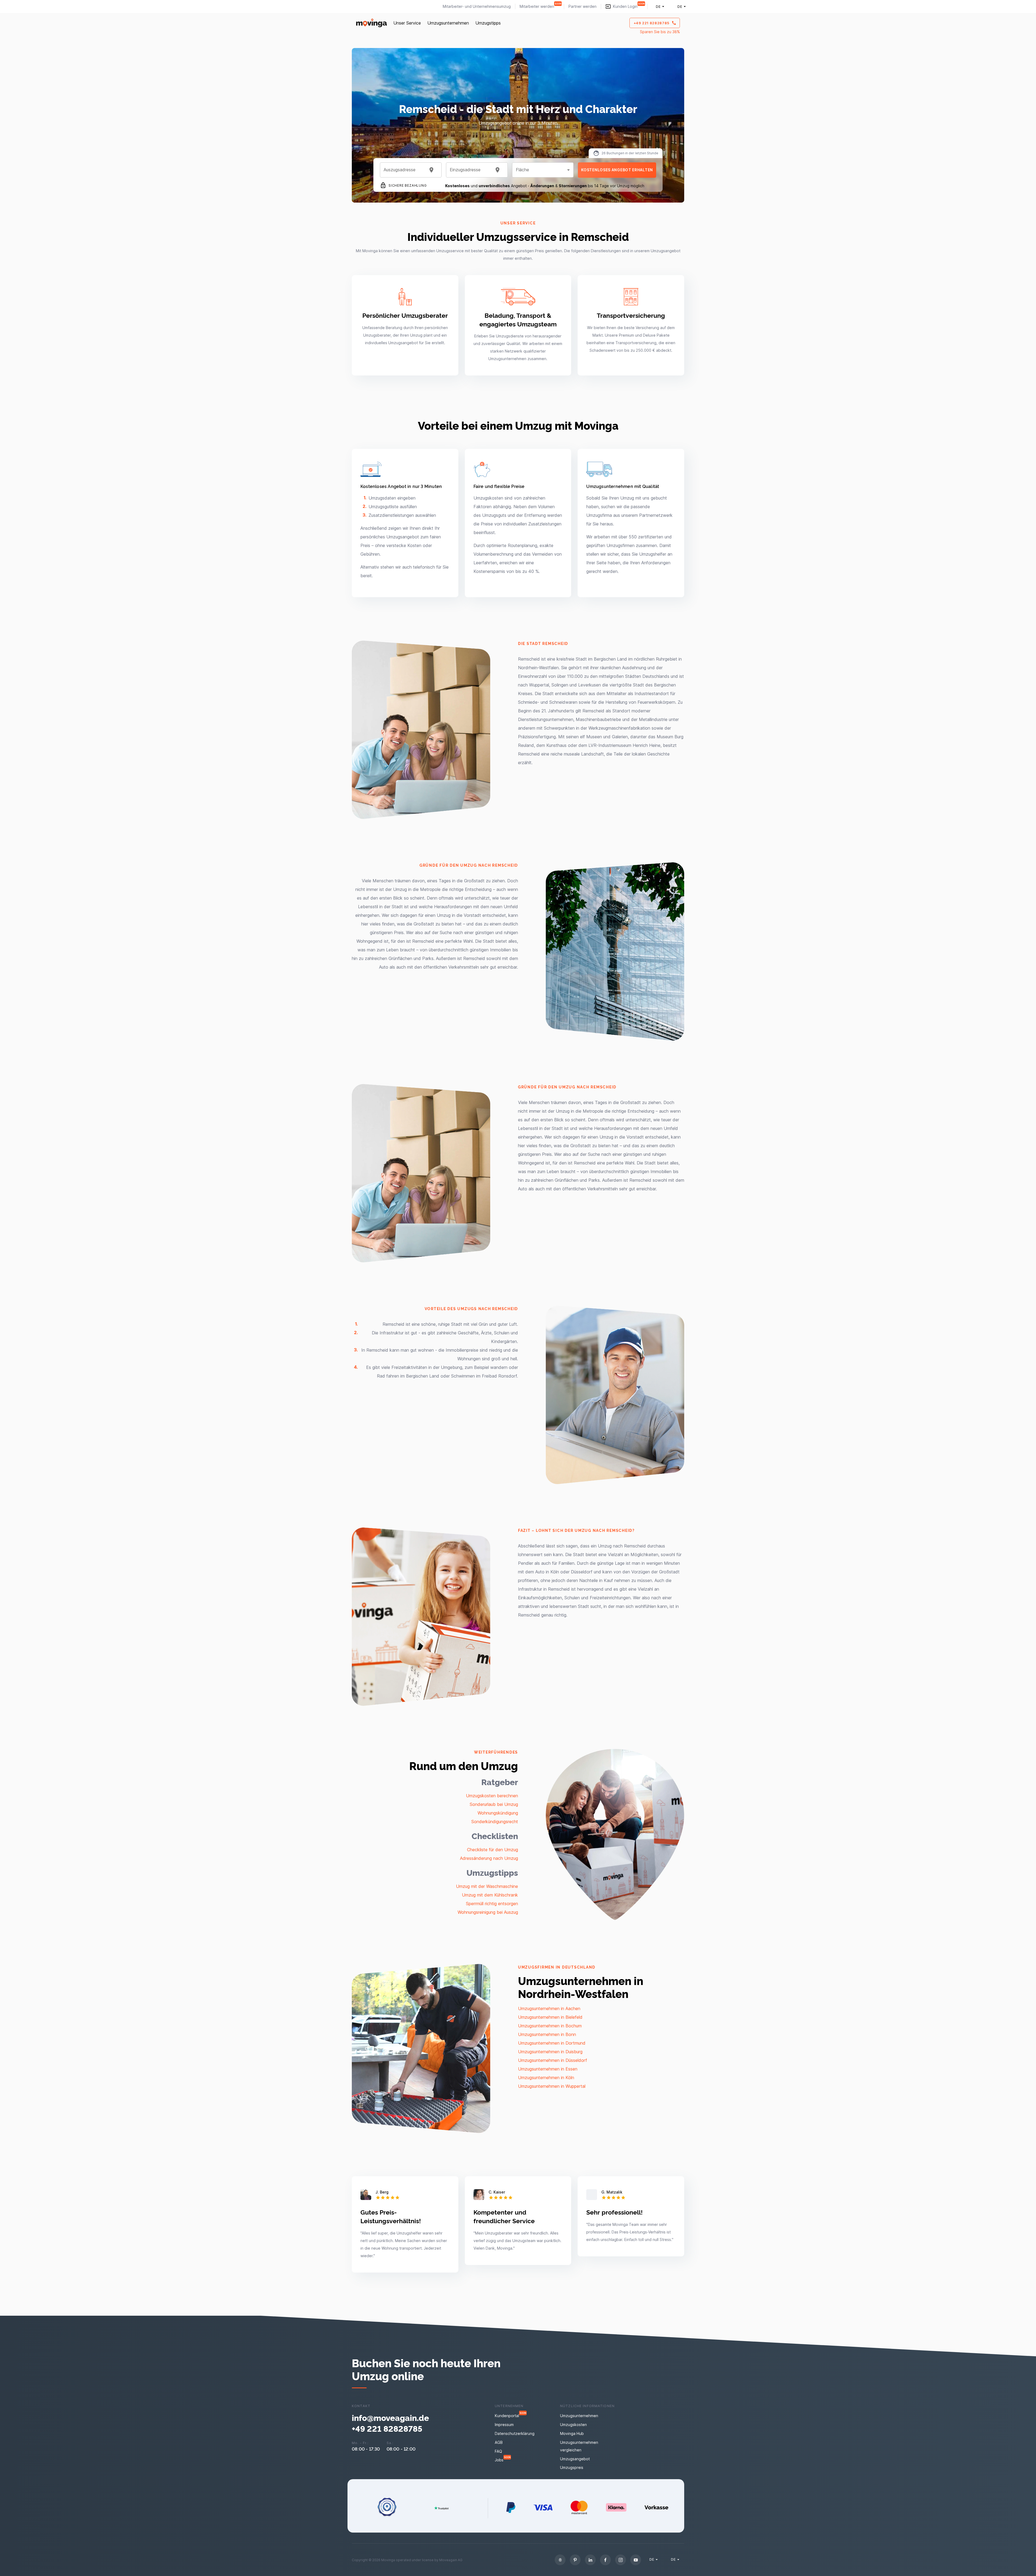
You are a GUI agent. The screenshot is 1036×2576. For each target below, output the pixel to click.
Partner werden (582, 6)
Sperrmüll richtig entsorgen (492, 1904)
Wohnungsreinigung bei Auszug (488, 1912)
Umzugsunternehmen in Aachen (549, 2008)
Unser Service (407, 23)
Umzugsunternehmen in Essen (548, 2069)
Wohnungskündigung (498, 1813)
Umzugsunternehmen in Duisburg (550, 2052)
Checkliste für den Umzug (493, 1850)
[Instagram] (621, 2560)
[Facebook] (605, 2560)
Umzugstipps (488, 23)
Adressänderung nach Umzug (489, 1858)
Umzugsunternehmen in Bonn (547, 2034)
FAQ (498, 2451)
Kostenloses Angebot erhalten (617, 170)
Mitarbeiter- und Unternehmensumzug (477, 6)
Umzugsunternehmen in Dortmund (552, 2043)
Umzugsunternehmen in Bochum (550, 2026)
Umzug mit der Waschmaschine (487, 1886)
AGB (499, 2442)
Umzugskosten (573, 2425)
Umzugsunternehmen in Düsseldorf (553, 2060)
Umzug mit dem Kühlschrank (490, 1895)
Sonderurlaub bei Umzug (494, 1804)
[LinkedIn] (590, 2560)
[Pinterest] (575, 2560)
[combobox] (404, 170)
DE (658, 6)
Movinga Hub (572, 2433)
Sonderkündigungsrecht (495, 1822)
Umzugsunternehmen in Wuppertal (552, 2086)
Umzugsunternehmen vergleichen (579, 2446)
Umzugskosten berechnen (492, 1796)
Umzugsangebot (575, 2459)
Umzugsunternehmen (448, 23)
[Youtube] (636, 2560)
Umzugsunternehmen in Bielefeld (550, 2017)
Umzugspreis (572, 2467)
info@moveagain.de (390, 2417)
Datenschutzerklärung (515, 2433)
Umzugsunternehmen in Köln (546, 2078)
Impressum (504, 2425)
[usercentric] (560, 2560)
